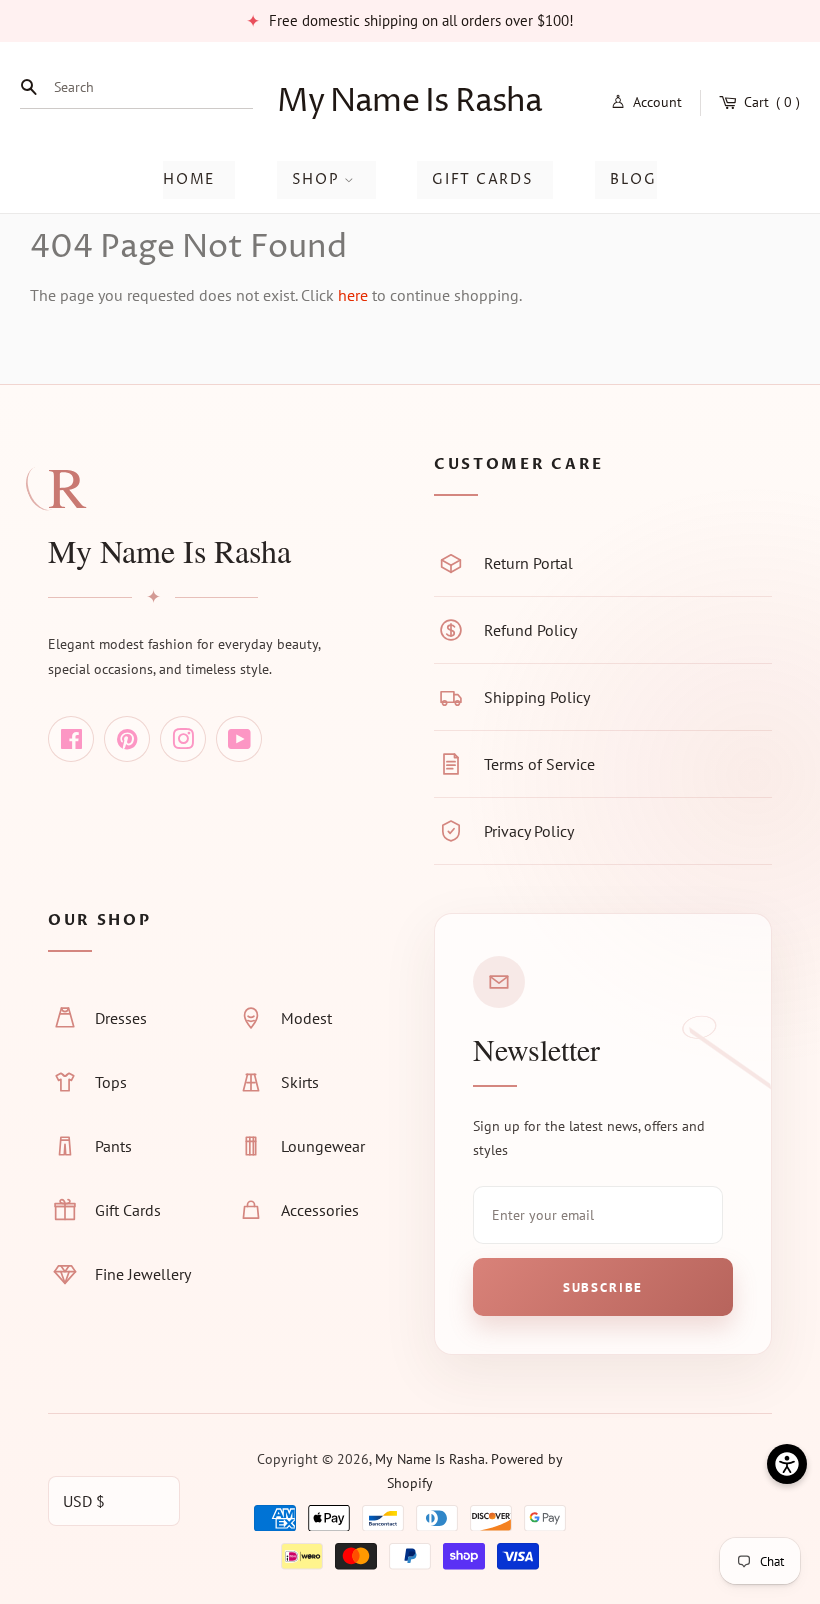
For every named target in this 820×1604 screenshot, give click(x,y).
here (353, 295)
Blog (633, 179)
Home (189, 179)
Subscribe (603, 1287)
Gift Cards (482, 179)
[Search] (34, 87)
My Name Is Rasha (409, 102)
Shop (318, 179)
